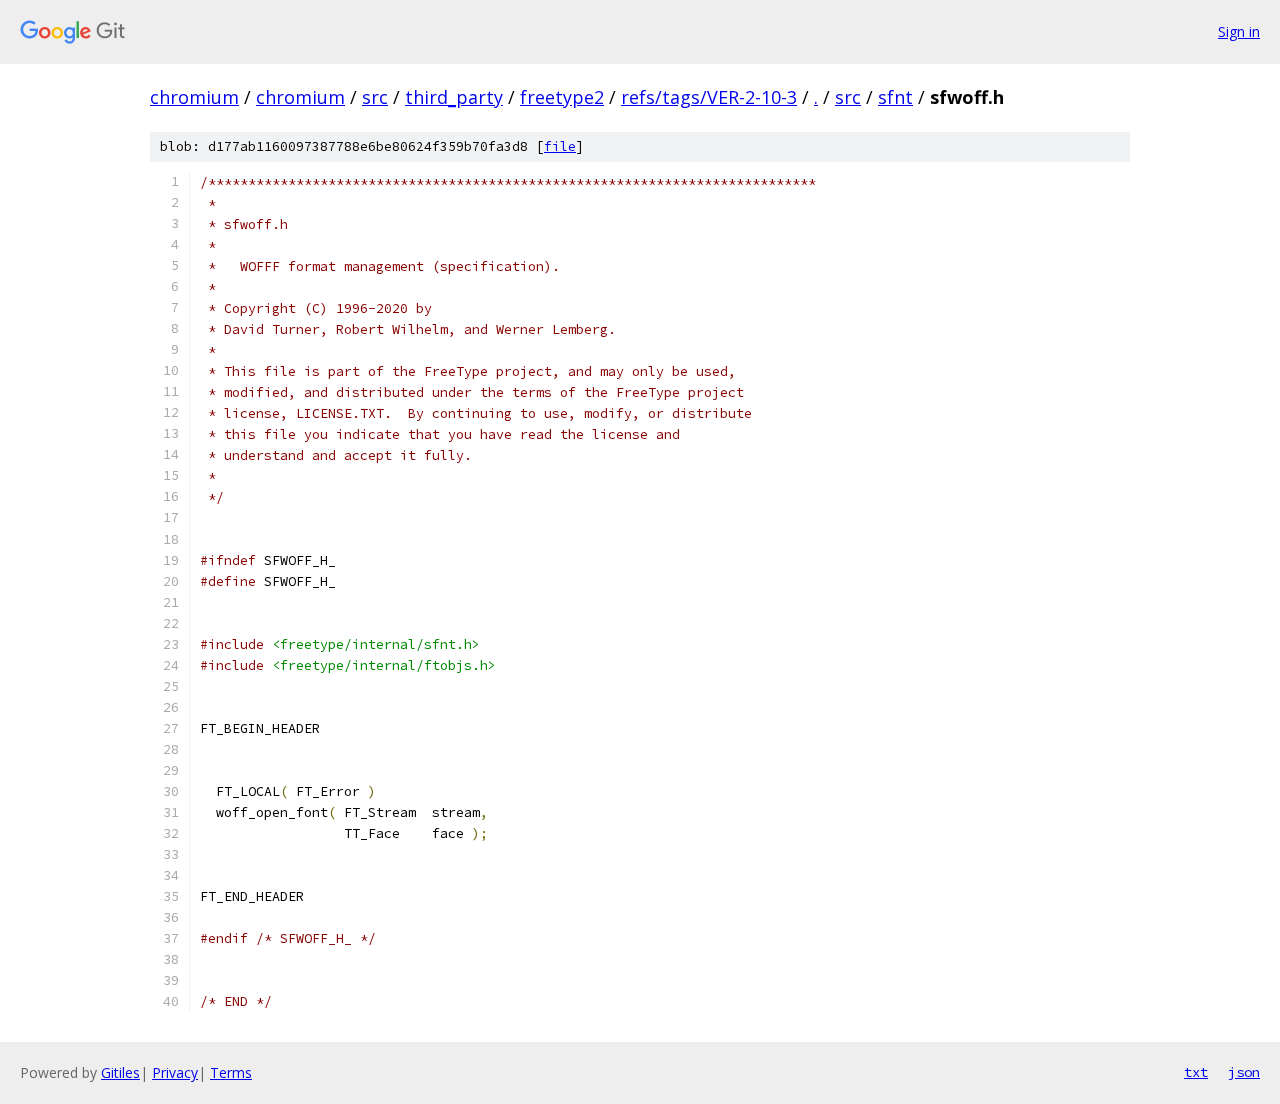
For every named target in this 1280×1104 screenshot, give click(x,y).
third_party (454, 97)
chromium (194, 97)
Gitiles (120, 1072)
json (1244, 1072)
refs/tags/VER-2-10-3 (709, 97)
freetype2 (562, 97)
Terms (231, 1072)
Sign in (1239, 31)
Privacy (175, 1072)
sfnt (895, 97)
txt (1196, 1072)
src (375, 97)
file (560, 146)
